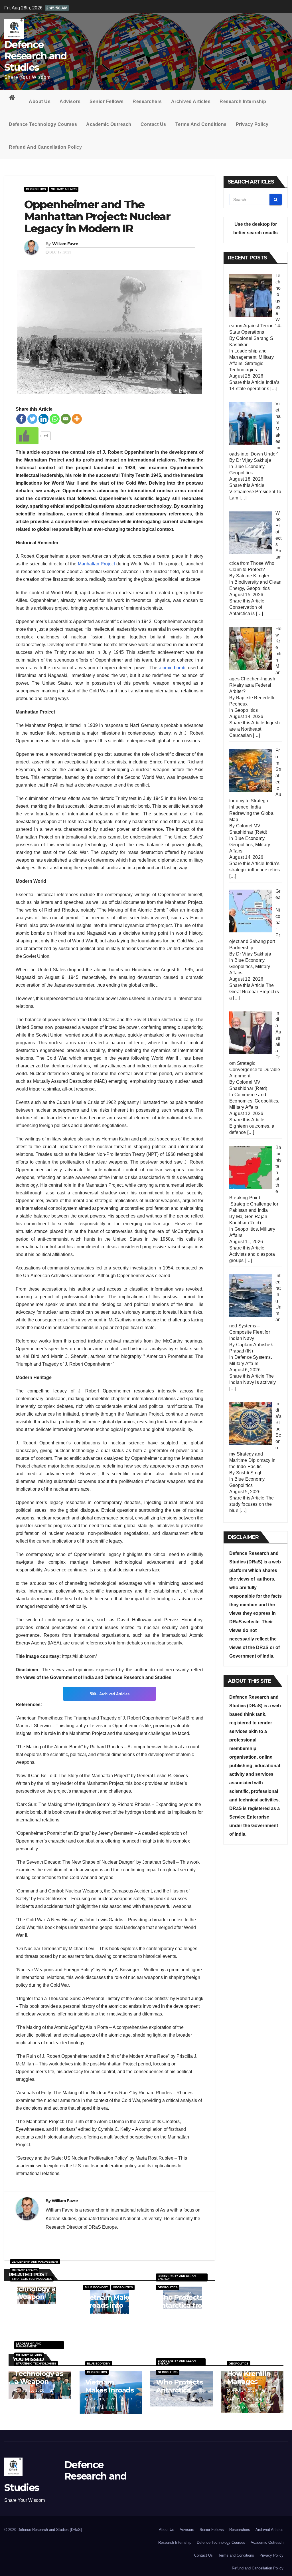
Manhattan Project (96, 564)
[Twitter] (32, 419)
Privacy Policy (252, 124)
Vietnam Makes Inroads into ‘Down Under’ (109, 2305)
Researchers (147, 101)
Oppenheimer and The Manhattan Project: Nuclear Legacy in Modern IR (97, 216)
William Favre (65, 244)
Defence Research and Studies (36, 56)
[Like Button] (27, 436)
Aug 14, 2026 (245, 2390)
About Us (40, 101)
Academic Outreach (109, 124)
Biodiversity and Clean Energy (177, 2277)
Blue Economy (96, 2287)
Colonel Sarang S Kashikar (30, 2319)
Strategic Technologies (32, 2279)
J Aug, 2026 (26, 2306)
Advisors (70, 101)
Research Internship (243, 101)
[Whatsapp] (55, 419)
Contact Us (153, 124)
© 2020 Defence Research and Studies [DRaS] (43, 2530)
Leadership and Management (35, 2262)
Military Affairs (64, 189)
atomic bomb (172, 668)
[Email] (66, 419)
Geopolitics (36, 189)
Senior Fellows (107, 101)
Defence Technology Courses (43, 124)
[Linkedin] (43, 419)
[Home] (14, 99)
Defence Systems (253, 1357)
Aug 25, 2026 (32, 2390)
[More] (77, 419)
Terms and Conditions (201, 124)
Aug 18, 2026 (103, 2399)
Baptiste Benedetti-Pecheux (248, 2404)
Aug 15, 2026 (174, 2399)
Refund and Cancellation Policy (45, 147)
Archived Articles (191, 101)
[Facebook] (21, 419)
